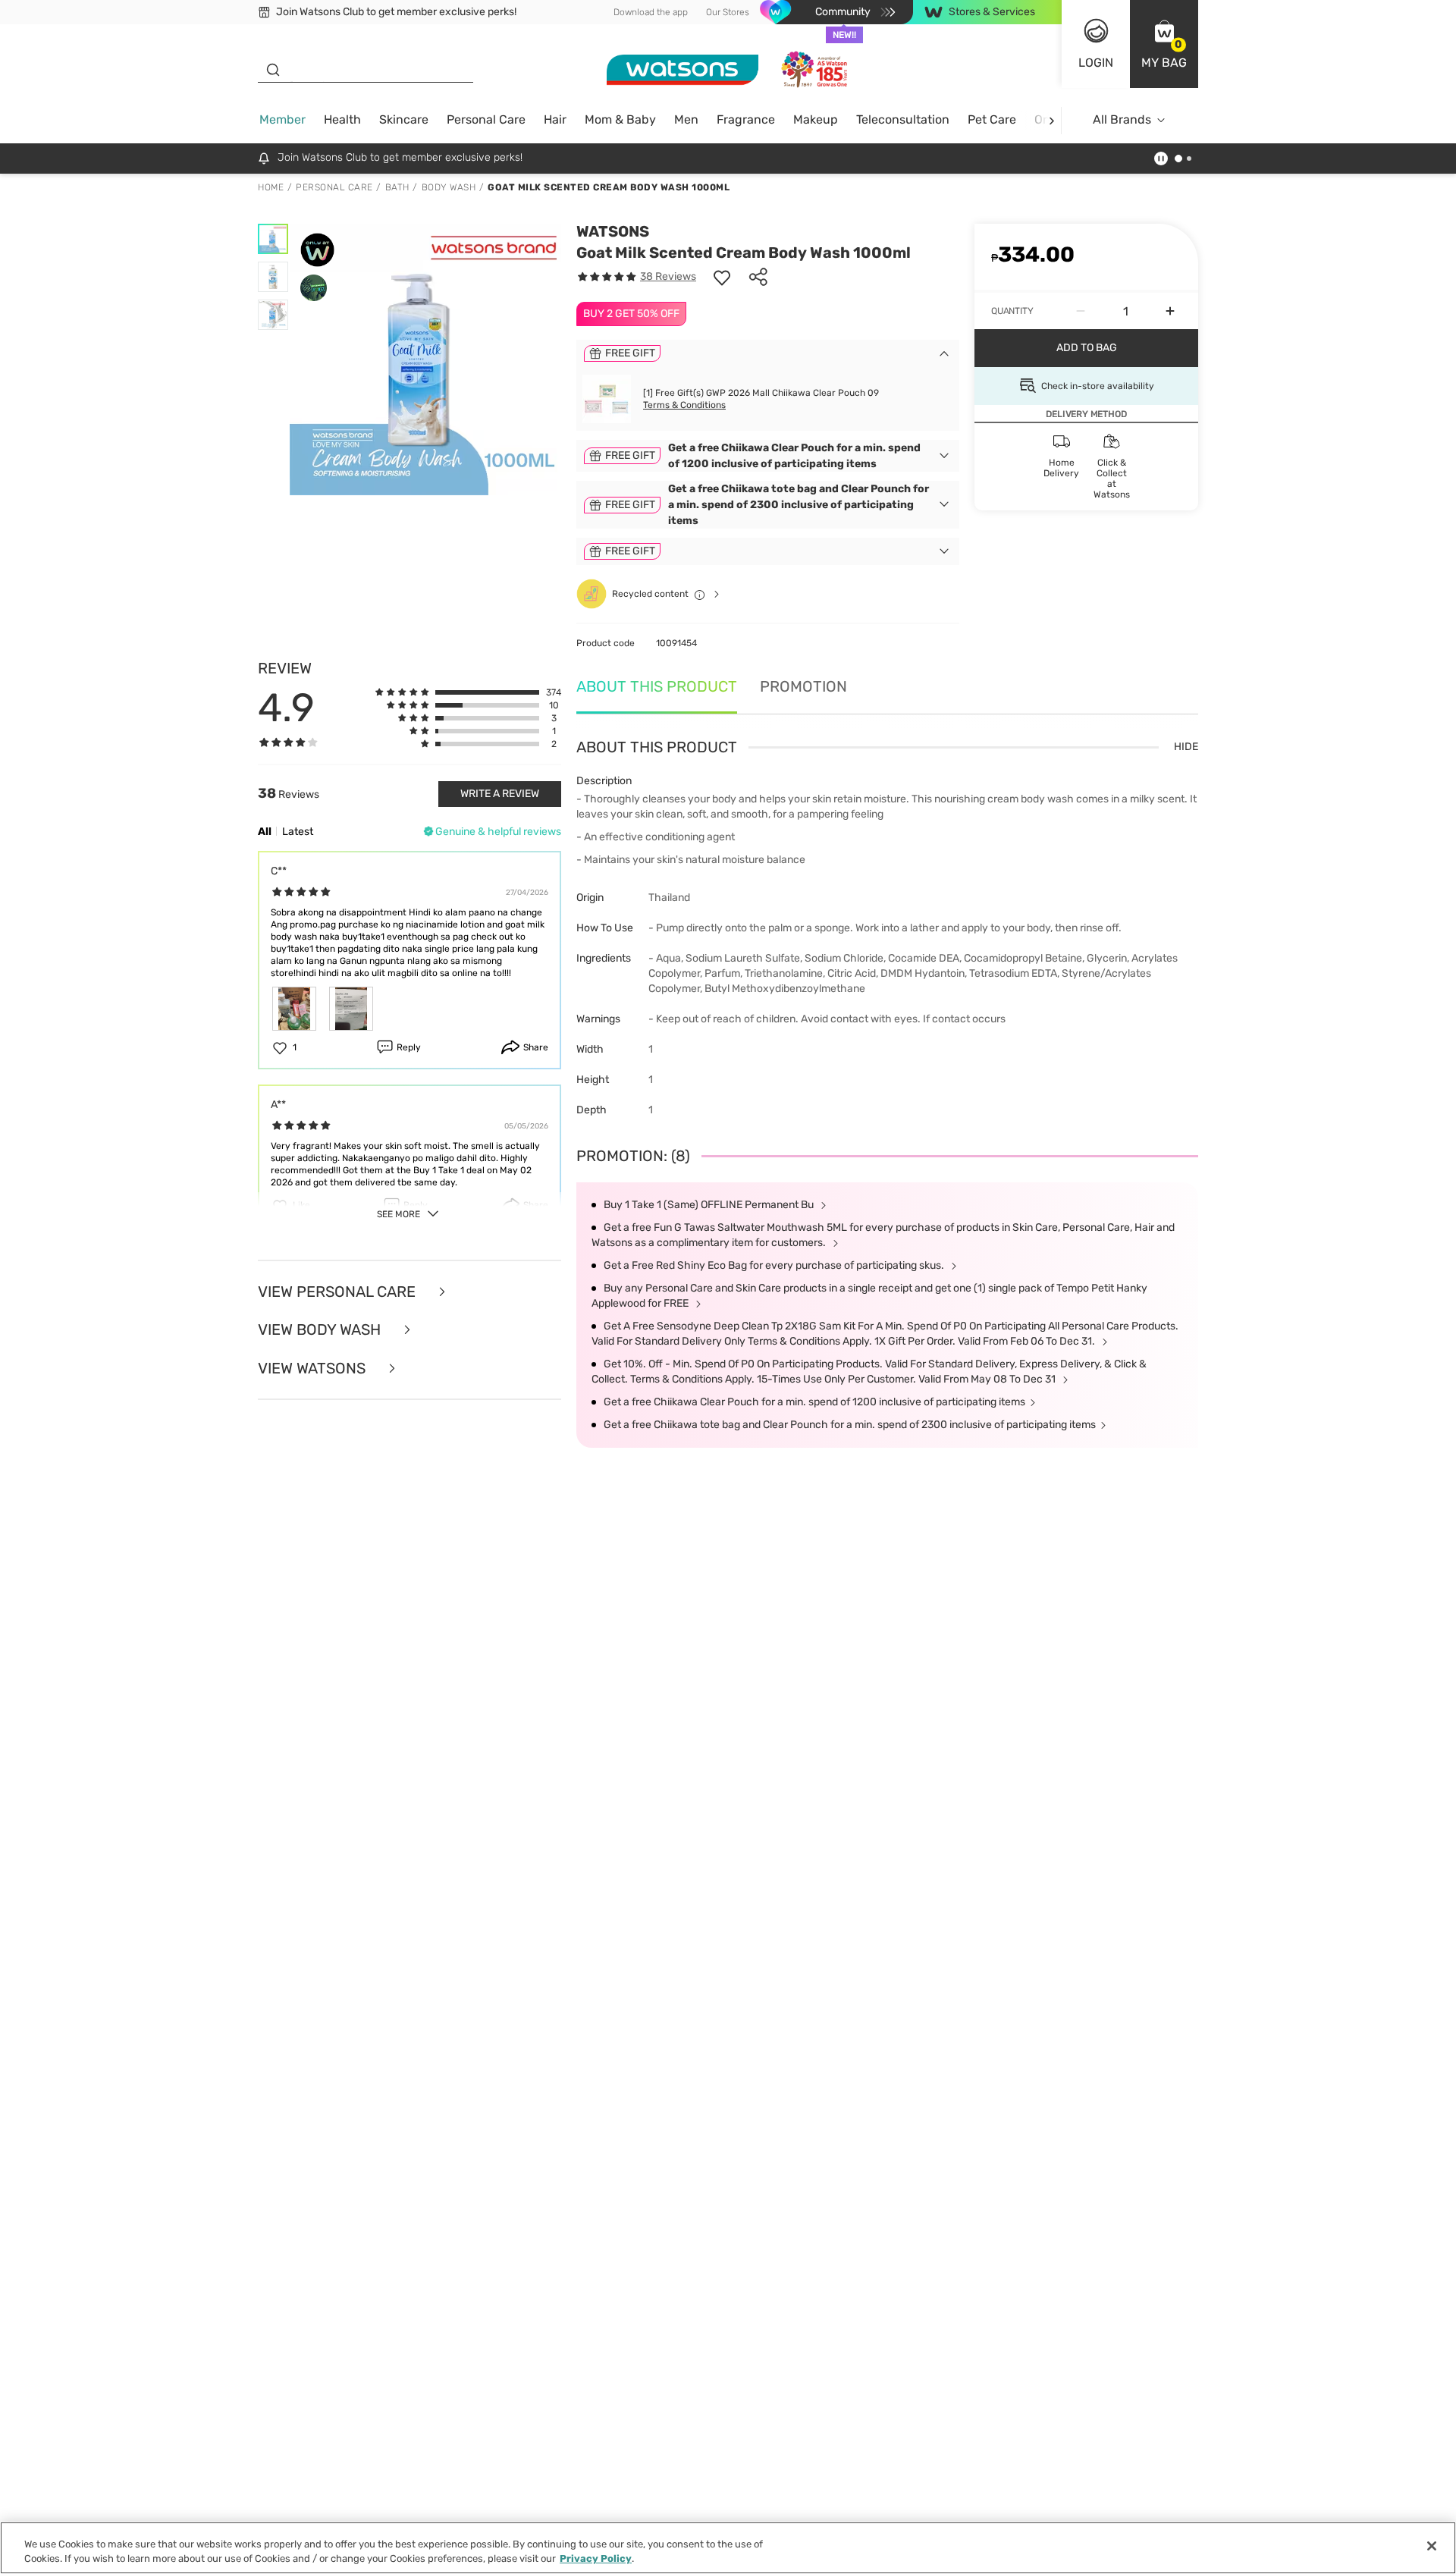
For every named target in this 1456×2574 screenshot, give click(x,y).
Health (342, 119)
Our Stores (728, 12)
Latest (298, 832)
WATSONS (613, 231)
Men (686, 119)
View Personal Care (339, 1292)
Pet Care (992, 119)
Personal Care (486, 119)
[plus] (1170, 311)
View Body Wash (321, 1330)
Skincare (404, 119)
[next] (1051, 120)
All (265, 832)
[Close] (1432, 2546)
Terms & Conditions (684, 405)
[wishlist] (722, 277)
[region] (728, 2548)
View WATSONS (314, 1369)
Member (282, 119)
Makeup (816, 119)
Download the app (651, 12)
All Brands (1122, 119)
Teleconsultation (903, 119)
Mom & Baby (620, 119)
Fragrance (746, 119)
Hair (555, 119)
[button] (1164, 44)
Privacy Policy (596, 2558)
